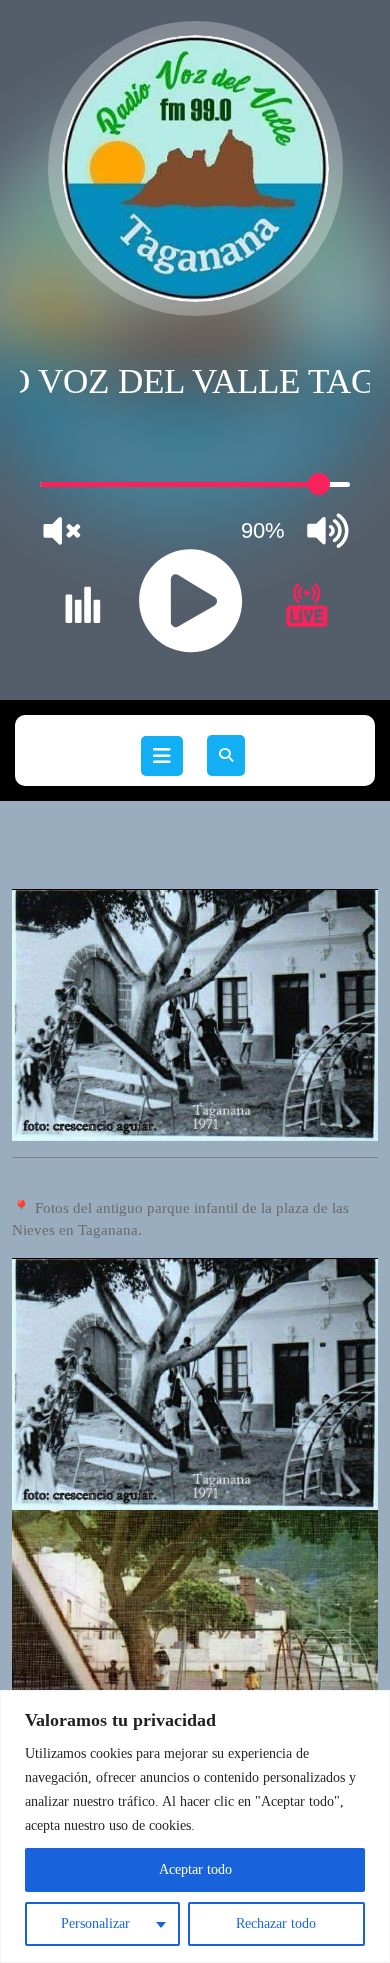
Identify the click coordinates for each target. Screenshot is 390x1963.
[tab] (162, 756)
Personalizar (95, 1923)
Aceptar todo (195, 1869)
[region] (195, 1826)
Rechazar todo (276, 1923)
